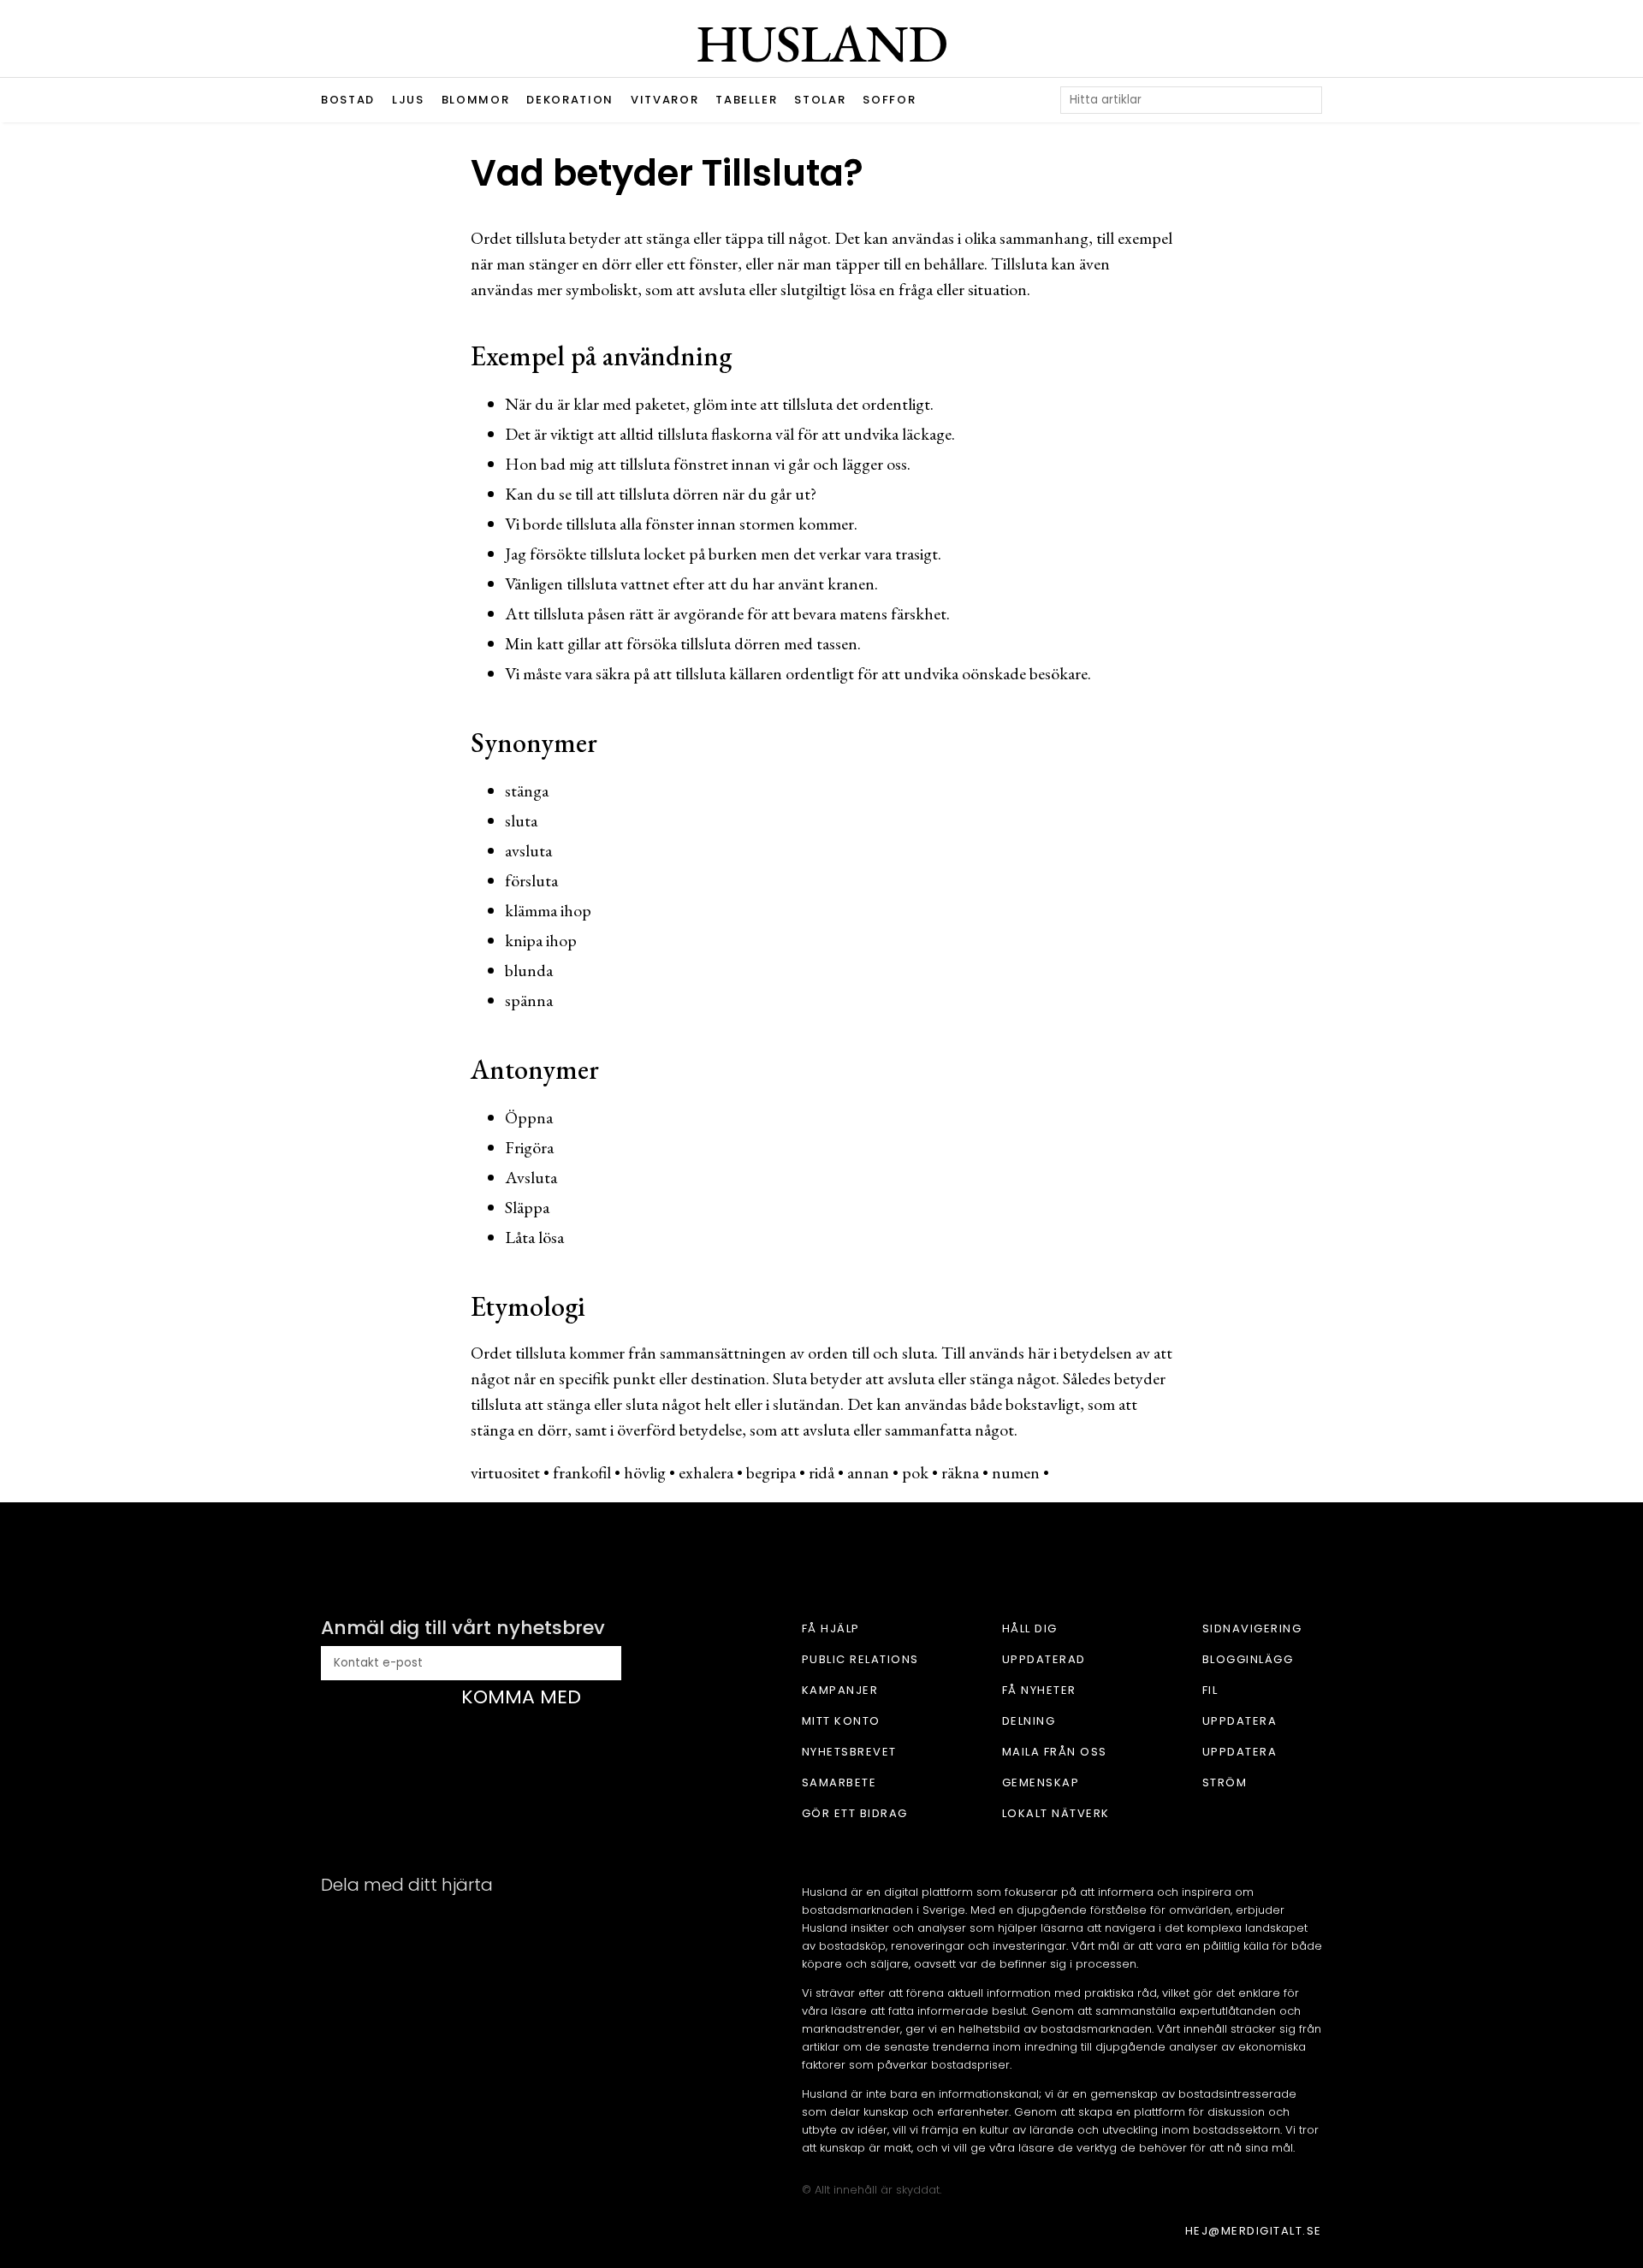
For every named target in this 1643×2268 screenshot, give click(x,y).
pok (915, 1472)
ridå (821, 1472)
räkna (960, 1472)
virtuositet (505, 1472)
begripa (771, 1472)
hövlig (645, 1472)
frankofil (582, 1472)
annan (868, 1472)
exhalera (706, 1472)
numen (1016, 1472)
